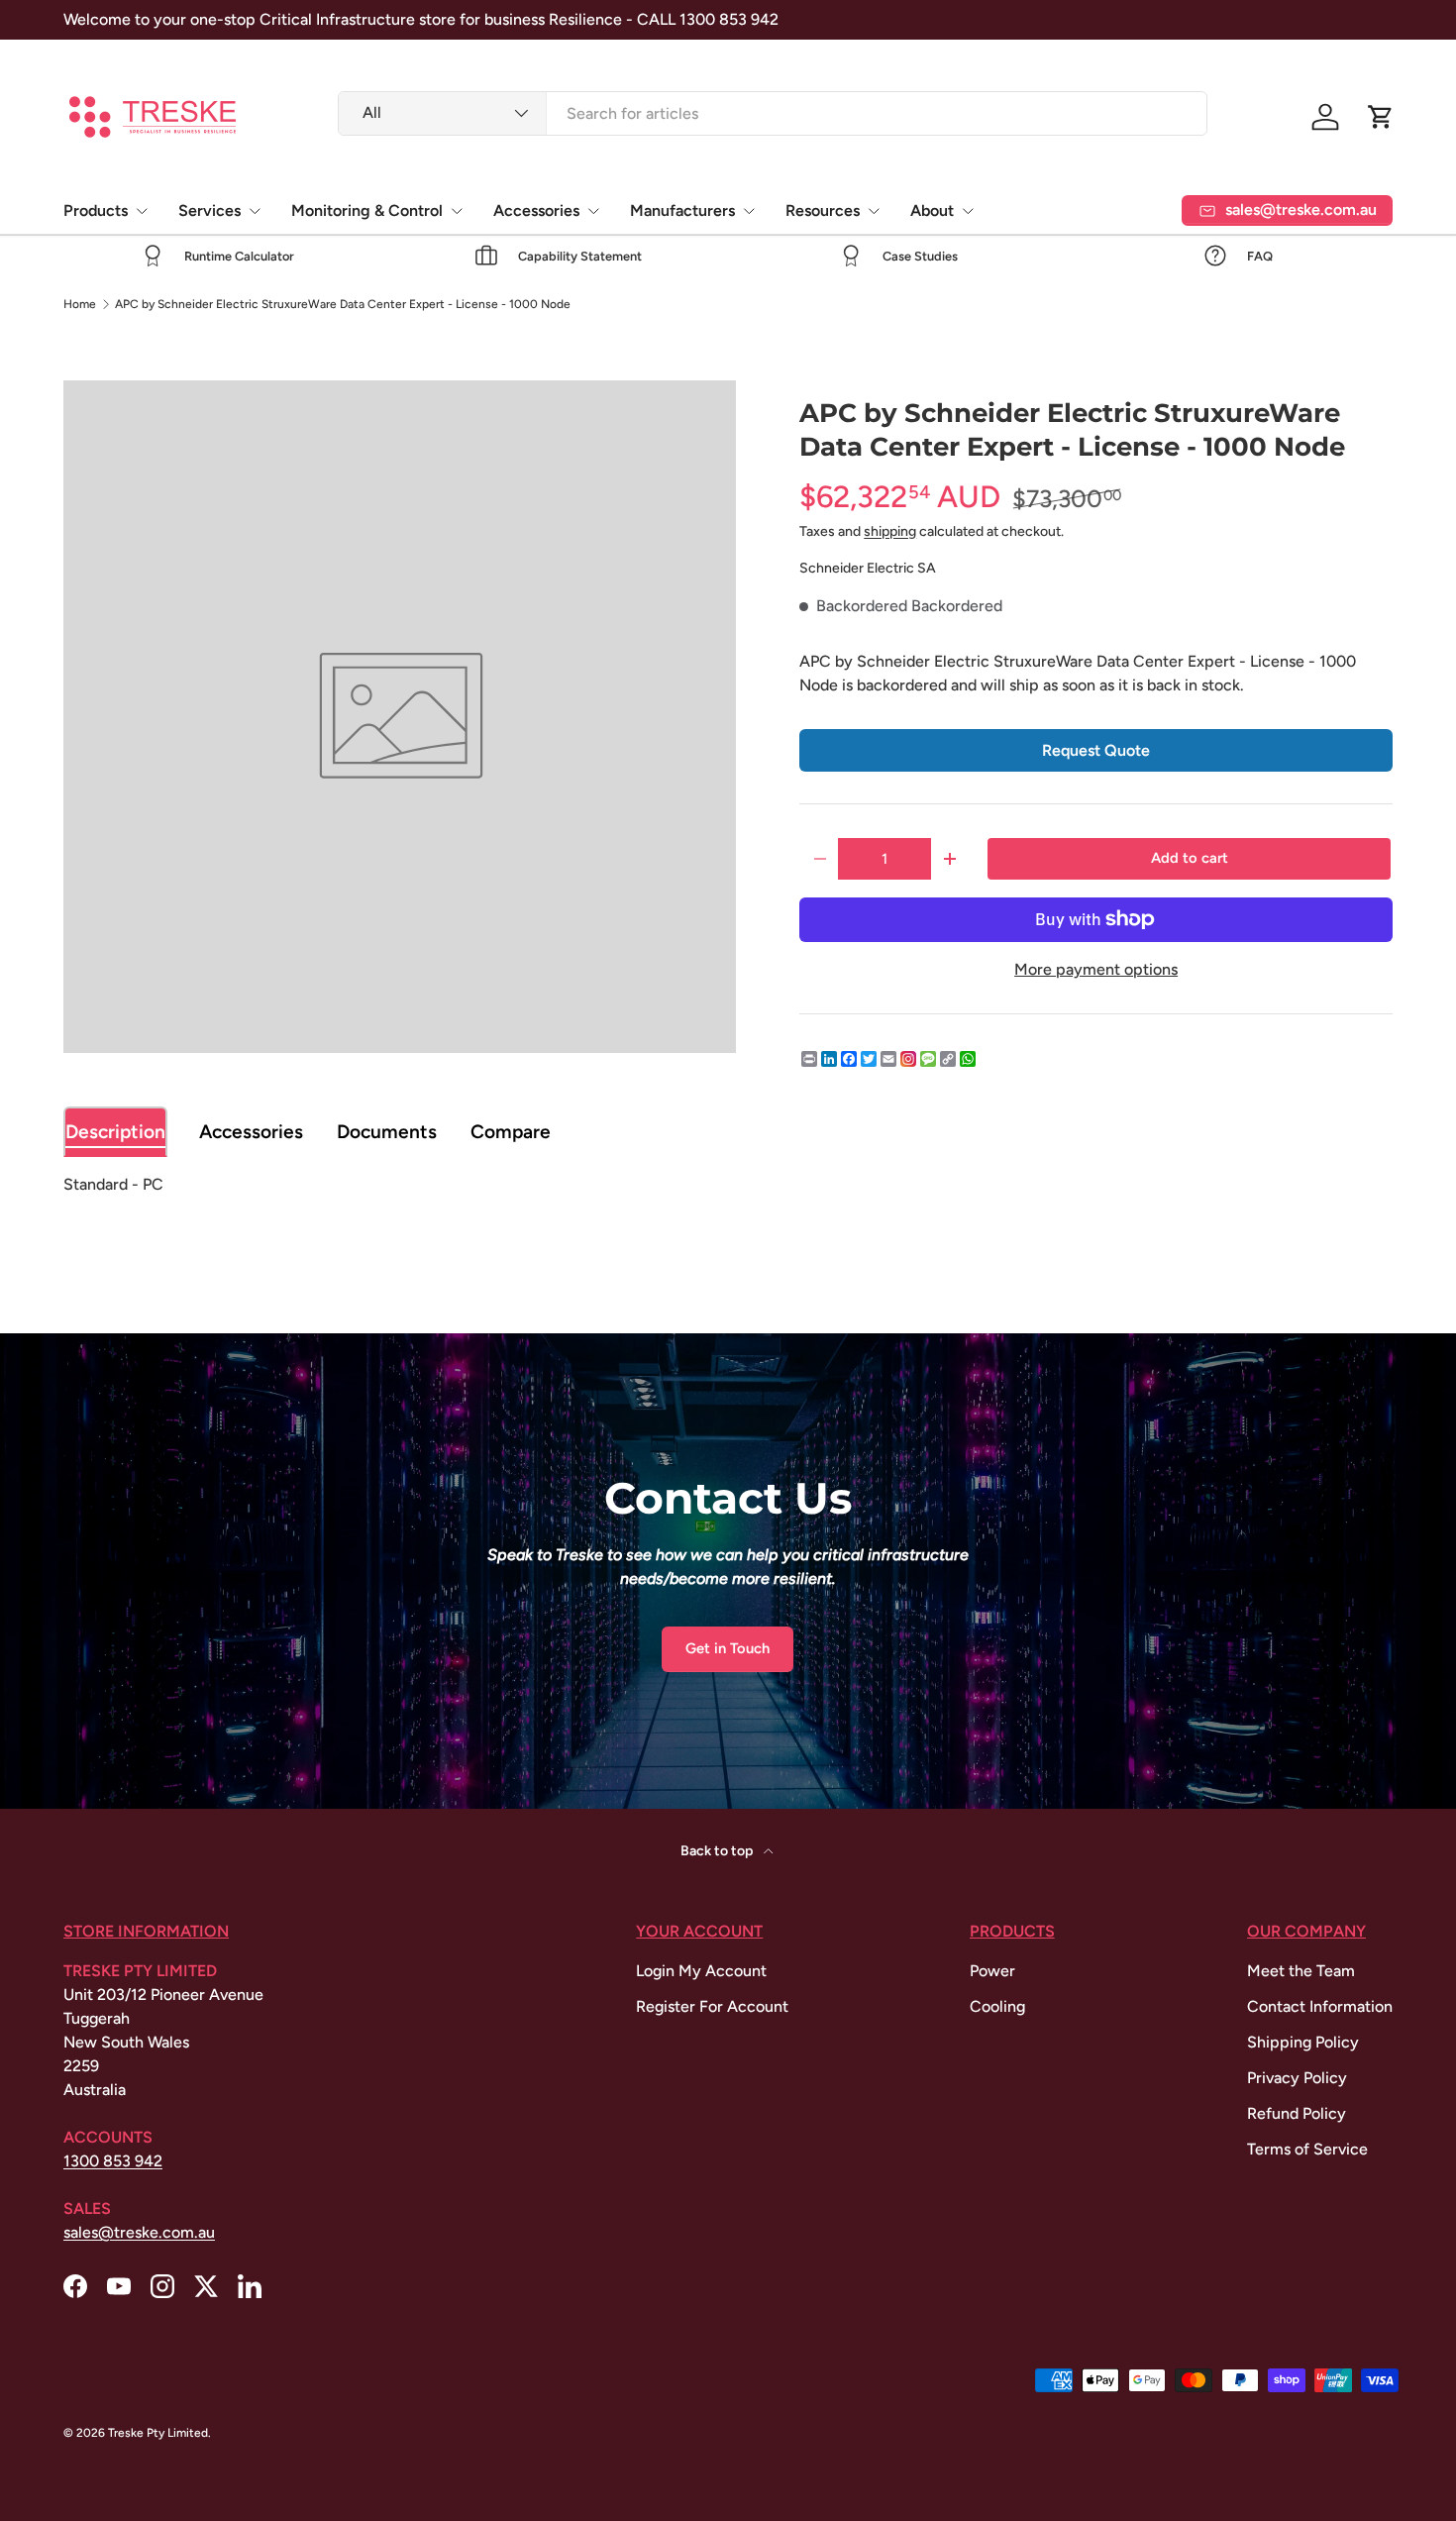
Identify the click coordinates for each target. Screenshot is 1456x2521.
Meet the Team (1301, 1971)
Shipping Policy (1303, 2042)
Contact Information (1320, 2006)
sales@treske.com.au (139, 2232)
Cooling (997, 2006)
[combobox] (772, 113)
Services (209, 210)
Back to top (718, 1851)
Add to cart (1190, 858)
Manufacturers (682, 210)
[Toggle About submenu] (968, 211)
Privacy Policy (1297, 2078)
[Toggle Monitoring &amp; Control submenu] (457, 211)
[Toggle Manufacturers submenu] (749, 211)
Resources (823, 210)
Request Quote (1096, 750)
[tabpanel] (728, 1185)
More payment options (1096, 969)
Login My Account (701, 1971)
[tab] (115, 1132)
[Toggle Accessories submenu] (593, 211)
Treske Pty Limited (158, 2433)
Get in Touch (728, 1648)
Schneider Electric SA (868, 568)
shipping (890, 531)
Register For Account (712, 2006)
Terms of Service (1307, 2149)
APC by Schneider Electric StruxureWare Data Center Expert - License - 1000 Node (343, 304)
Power (992, 1971)
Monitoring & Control (367, 210)
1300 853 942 (113, 2161)
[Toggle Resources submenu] (874, 211)
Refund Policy (1297, 2113)
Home (80, 304)
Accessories (536, 210)
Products (96, 210)
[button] (1381, 117)
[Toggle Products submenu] (142, 211)
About (932, 210)
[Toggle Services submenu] (255, 211)
